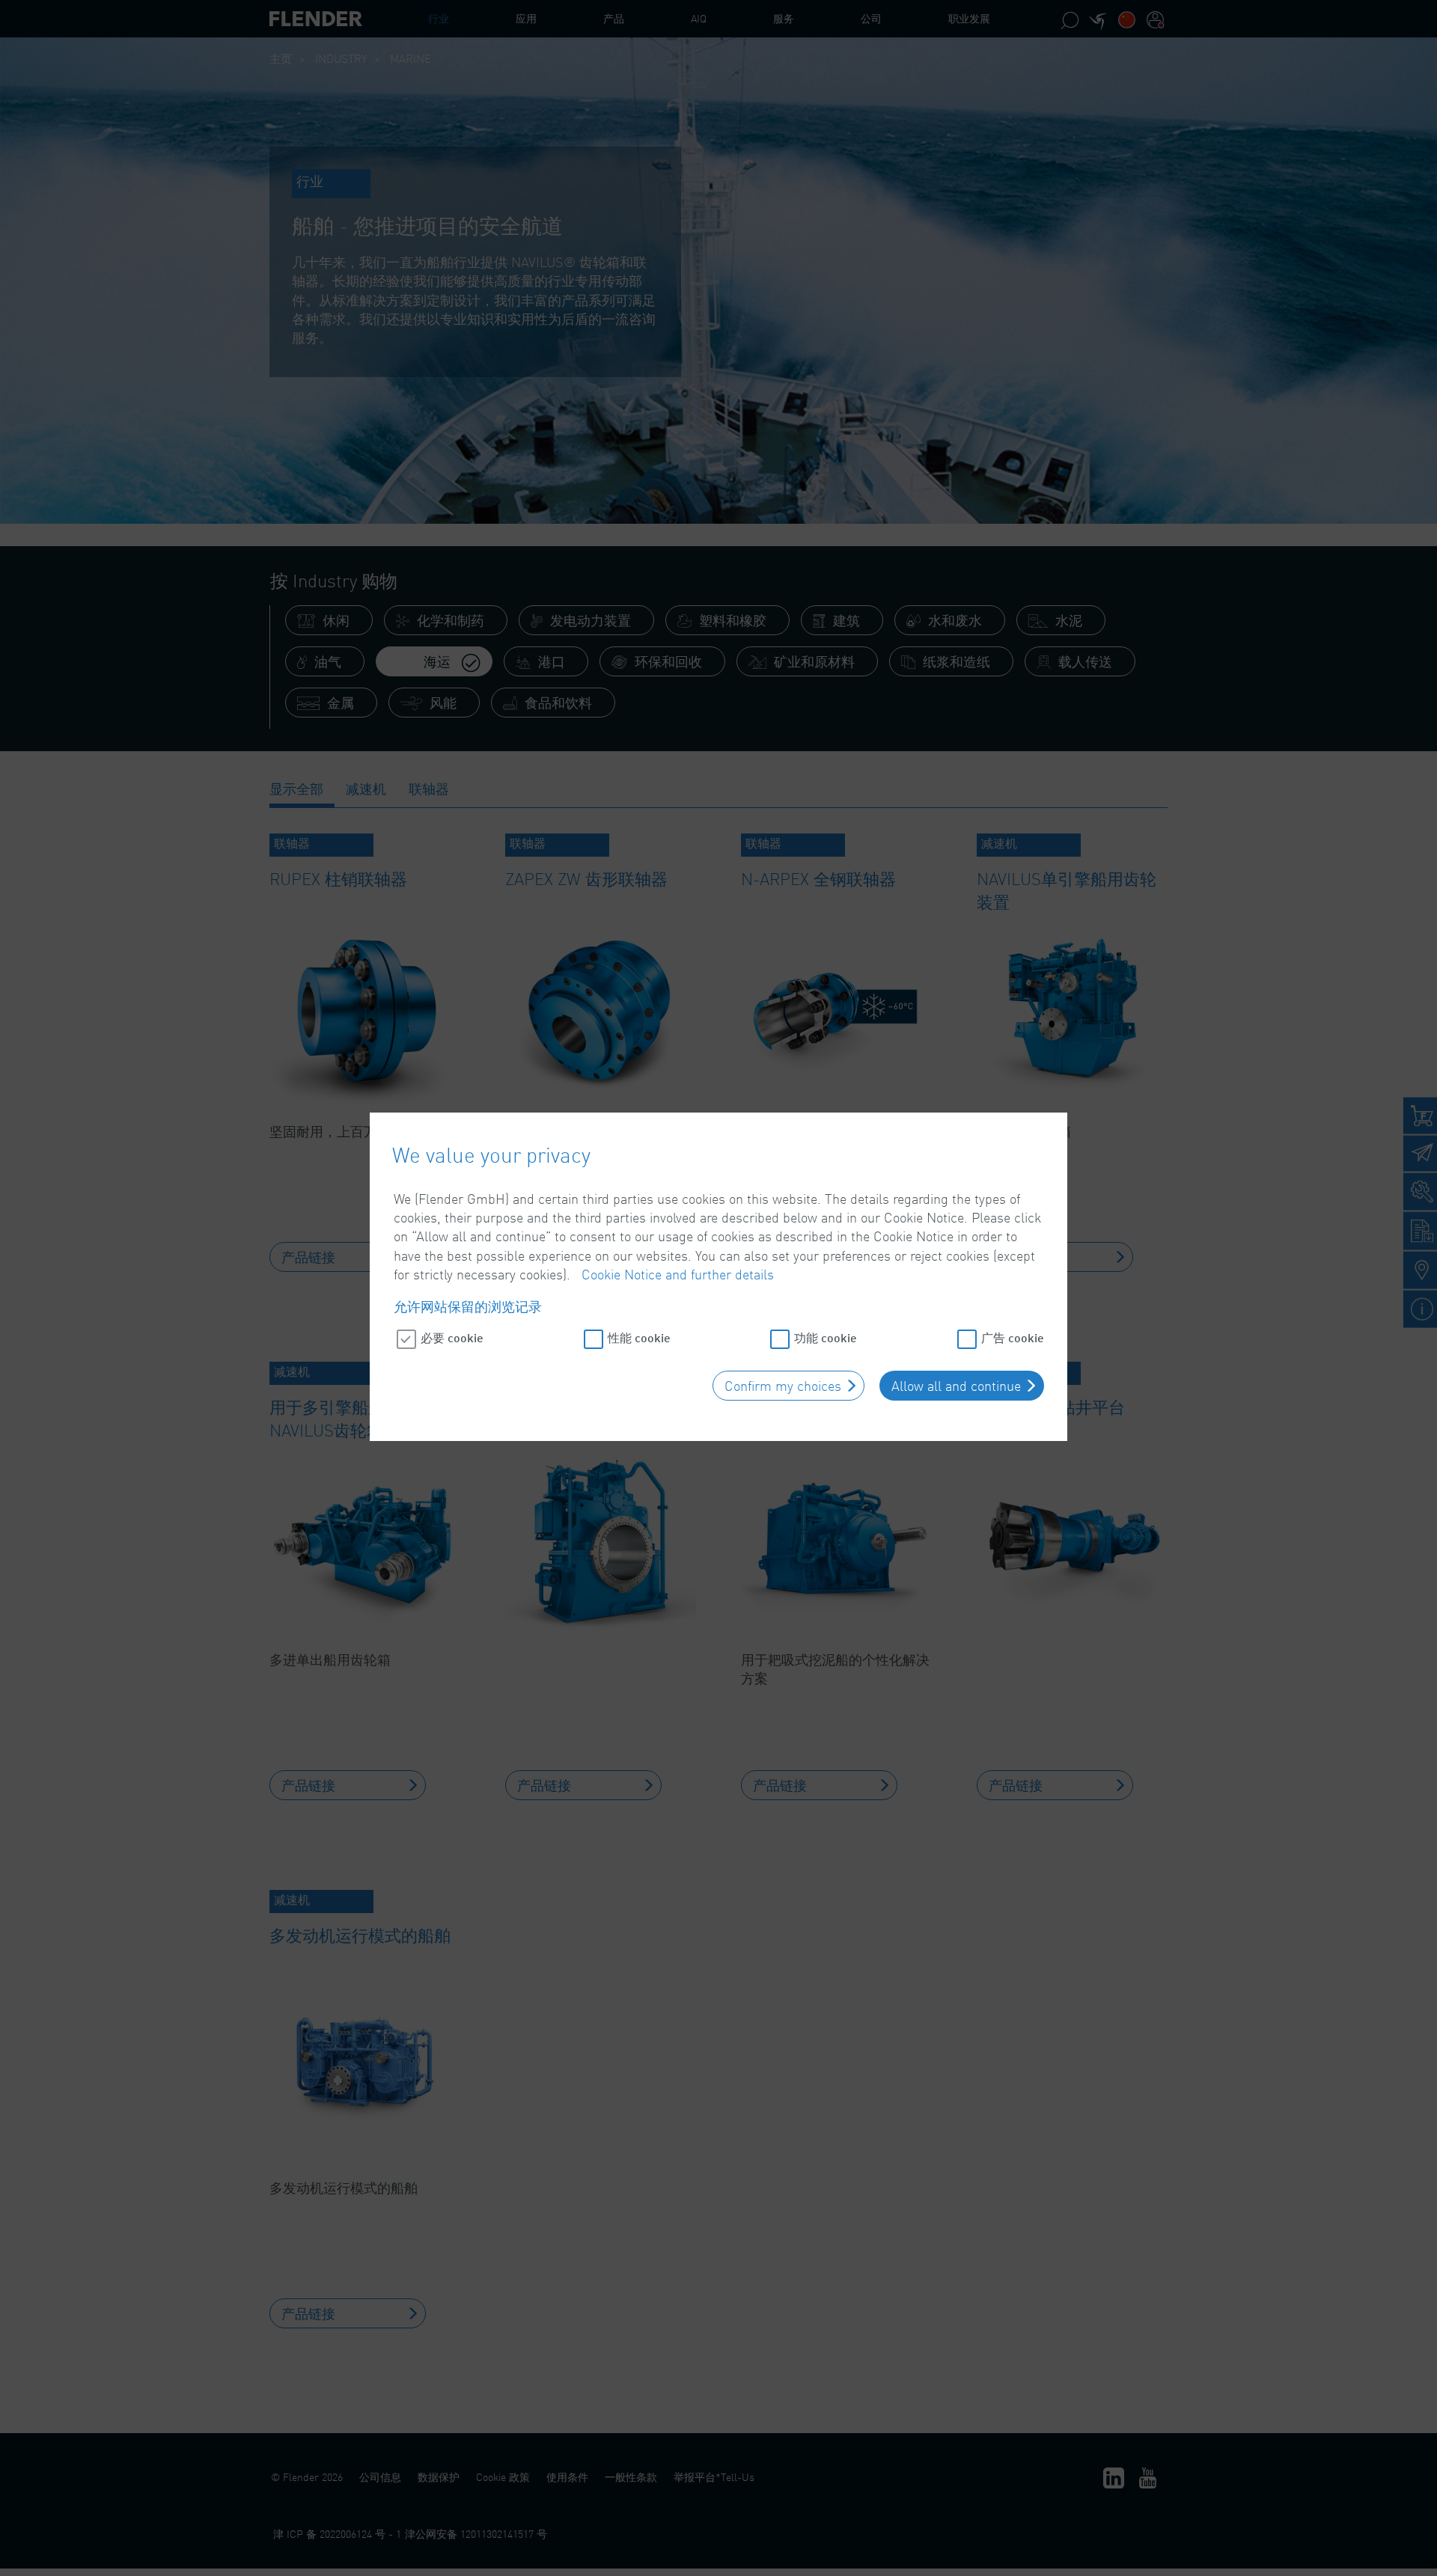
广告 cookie (1013, 1337)
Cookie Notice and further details (678, 1274)
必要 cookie (452, 1337)
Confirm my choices (783, 1386)
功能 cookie (826, 1337)
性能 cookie (639, 1337)
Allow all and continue (956, 1386)
